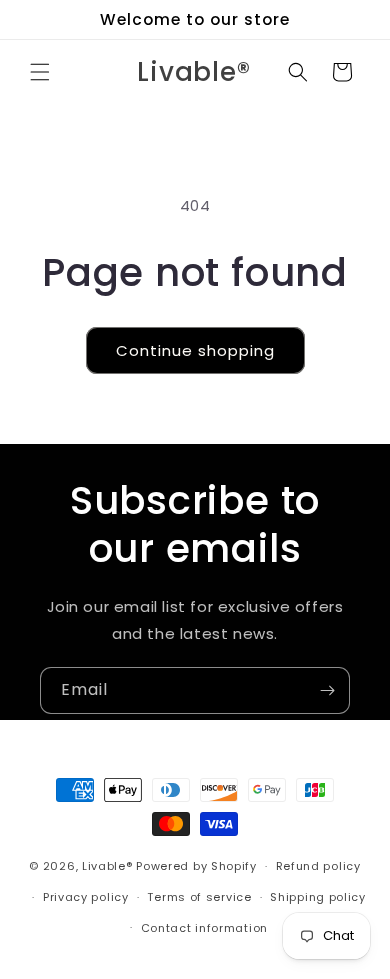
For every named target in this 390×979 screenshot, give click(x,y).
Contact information (204, 928)
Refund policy (318, 866)
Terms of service (199, 897)
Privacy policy (86, 897)
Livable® (107, 866)
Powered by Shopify (196, 866)
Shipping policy (318, 897)
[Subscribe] (327, 690)
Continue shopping (195, 350)
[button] (40, 72)
